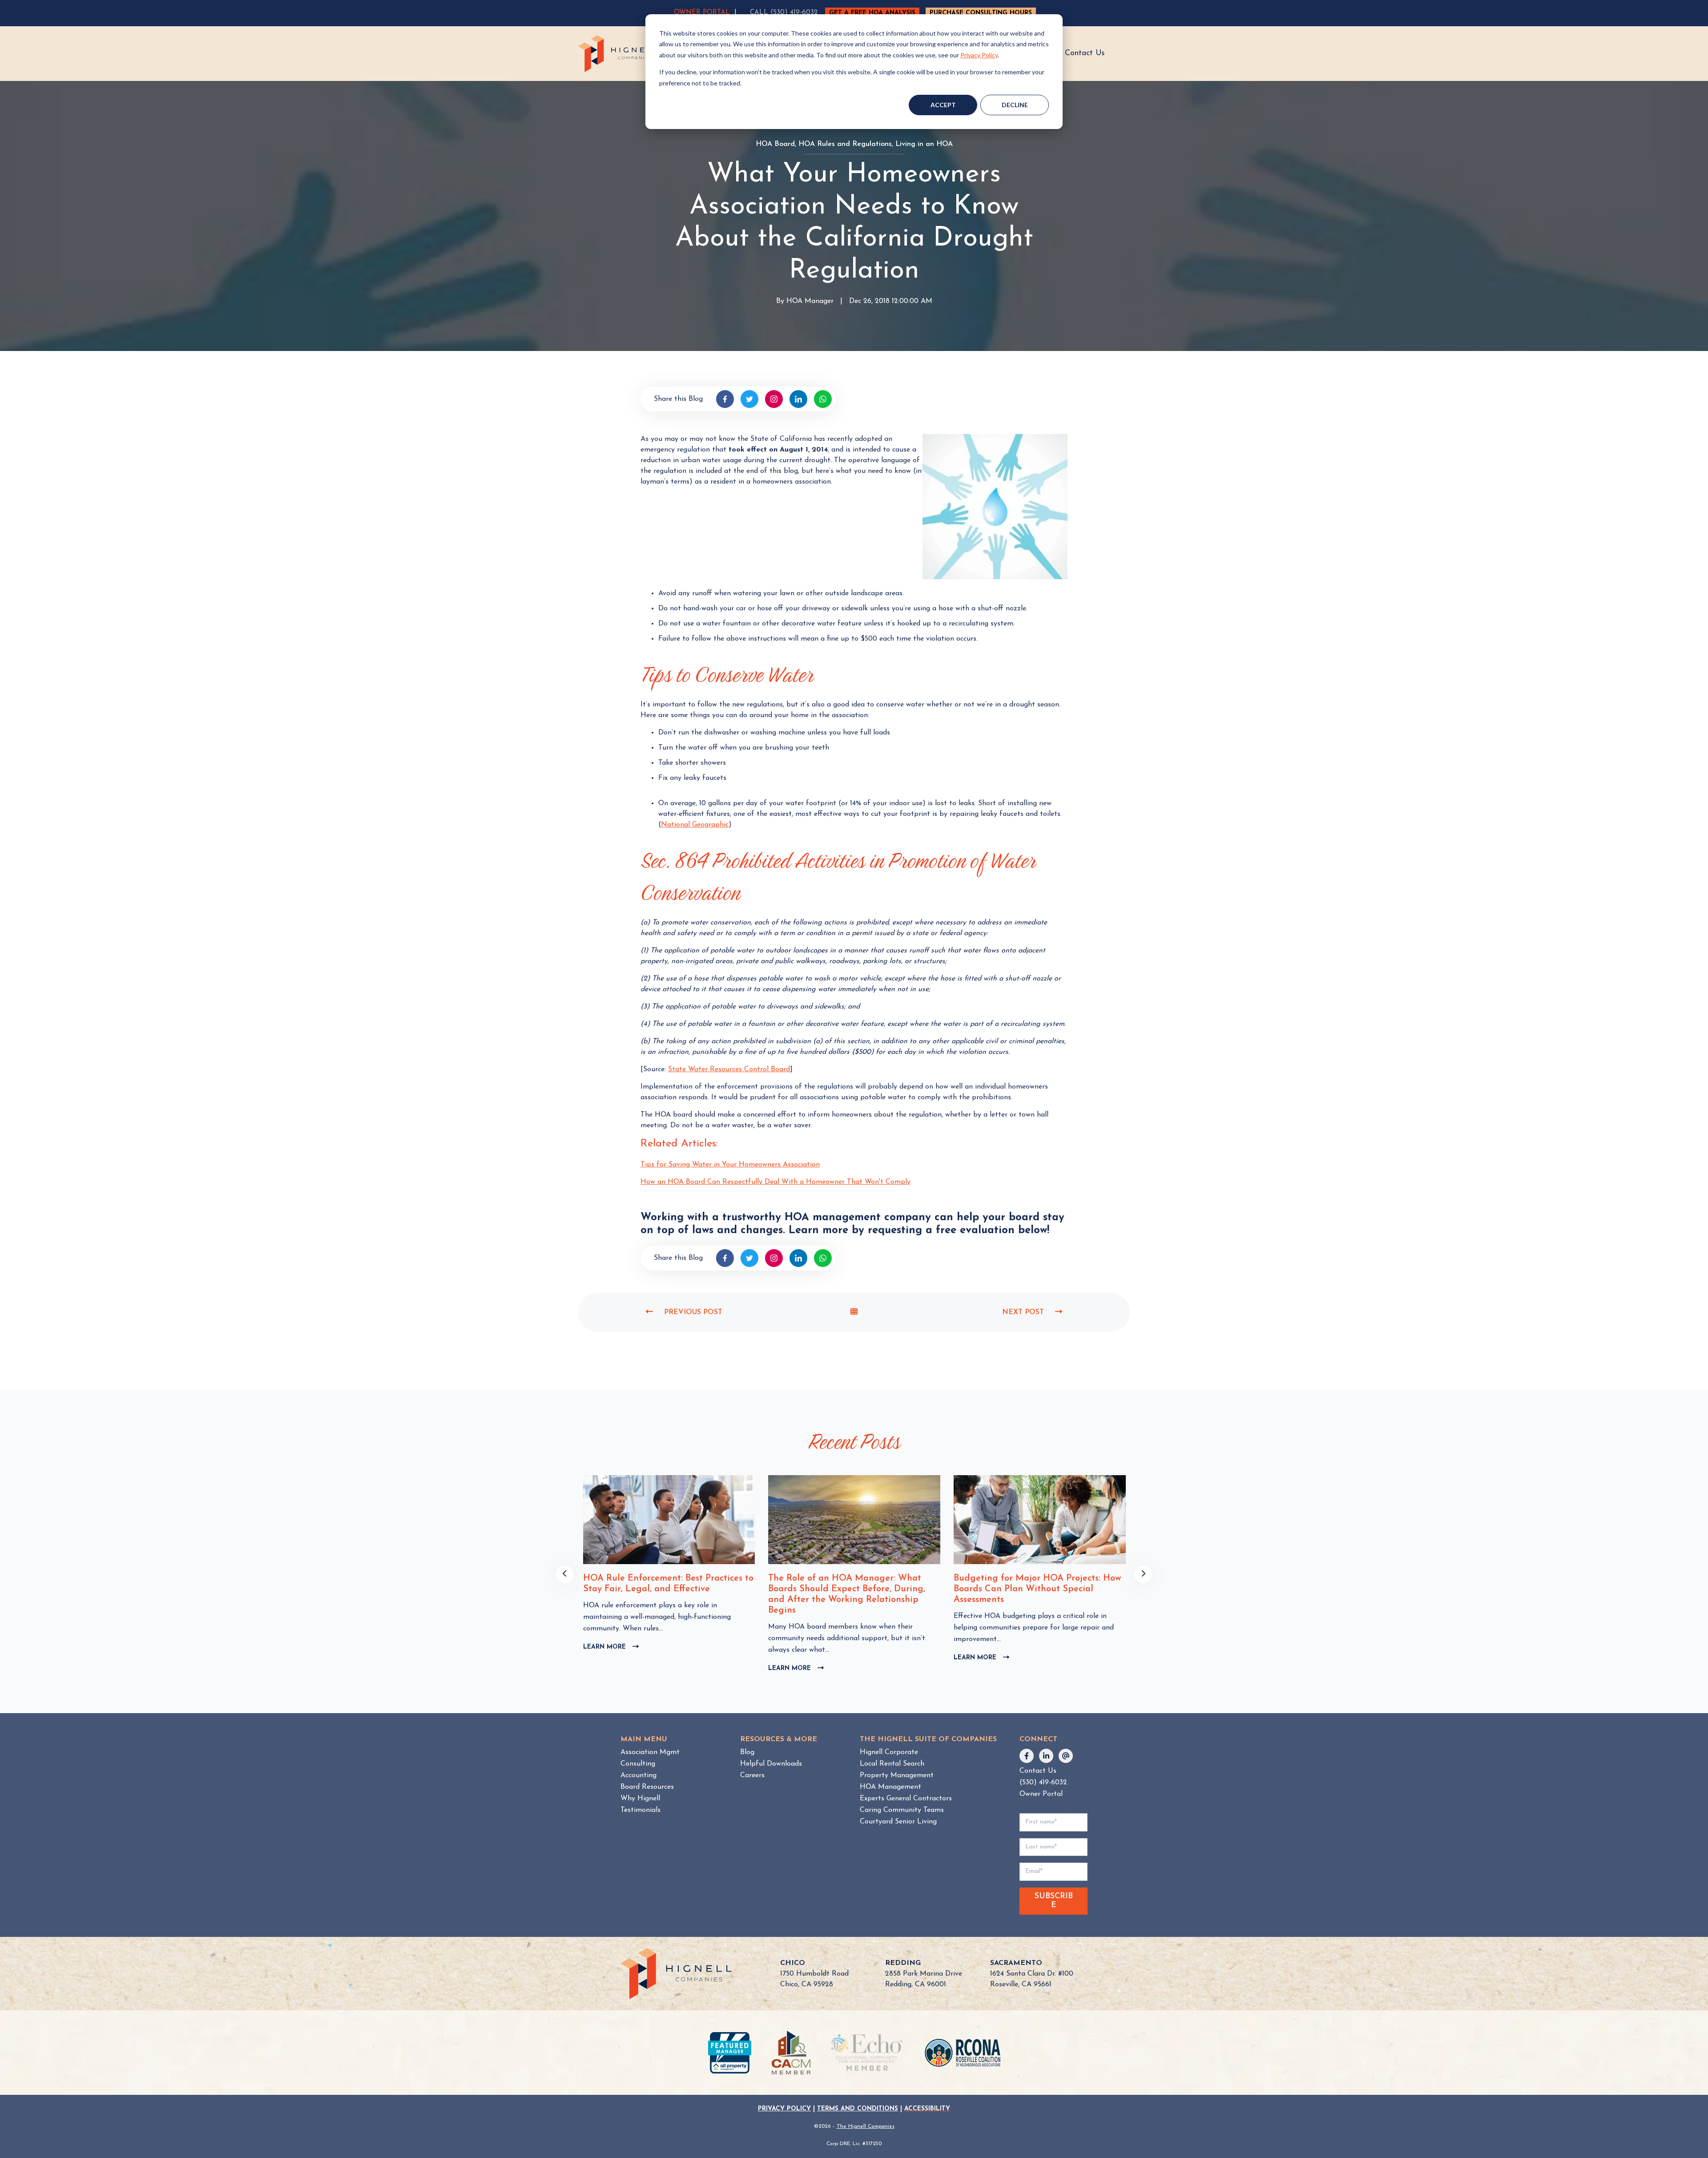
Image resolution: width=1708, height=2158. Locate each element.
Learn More (610, 1669)
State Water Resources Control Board (729, 1069)
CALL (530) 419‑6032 (784, 13)
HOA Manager (810, 302)
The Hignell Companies (866, 2126)
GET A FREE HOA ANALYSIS (872, 13)
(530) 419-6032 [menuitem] (1043, 1783)
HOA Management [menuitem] (890, 1787)
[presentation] (565, 1574)
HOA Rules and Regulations (845, 144)
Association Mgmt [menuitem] (650, 1752)
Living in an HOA (924, 144)
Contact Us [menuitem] (1038, 1771)
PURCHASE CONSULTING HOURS (981, 13)
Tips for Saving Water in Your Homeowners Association (730, 1165)
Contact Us (1085, 53)
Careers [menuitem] (752, 1775)
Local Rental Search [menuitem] (892, 1764)
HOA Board (775, 144)
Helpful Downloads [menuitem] (771, 1764)
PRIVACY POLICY (784, 2109)
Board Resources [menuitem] (647, 1787)
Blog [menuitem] (747, 1752)
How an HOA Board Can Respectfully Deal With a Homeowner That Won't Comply (775, 1182)
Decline (1015, 105)
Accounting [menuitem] (638, 1775)
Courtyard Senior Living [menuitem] (898, 1822)
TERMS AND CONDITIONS (858, 2109)
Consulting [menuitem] (638, 1764)
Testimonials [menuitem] (640, 1810)
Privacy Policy (979, 55)
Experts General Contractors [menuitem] (906, 1799)
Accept (943, 105)
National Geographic (695, 825)
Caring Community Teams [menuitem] (902, 1810)
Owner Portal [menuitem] (1041, 1794)
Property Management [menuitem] (897, 1775)
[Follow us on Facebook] (1027, 1756)
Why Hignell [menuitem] (640, 1799)
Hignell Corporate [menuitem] (889, 1752)
